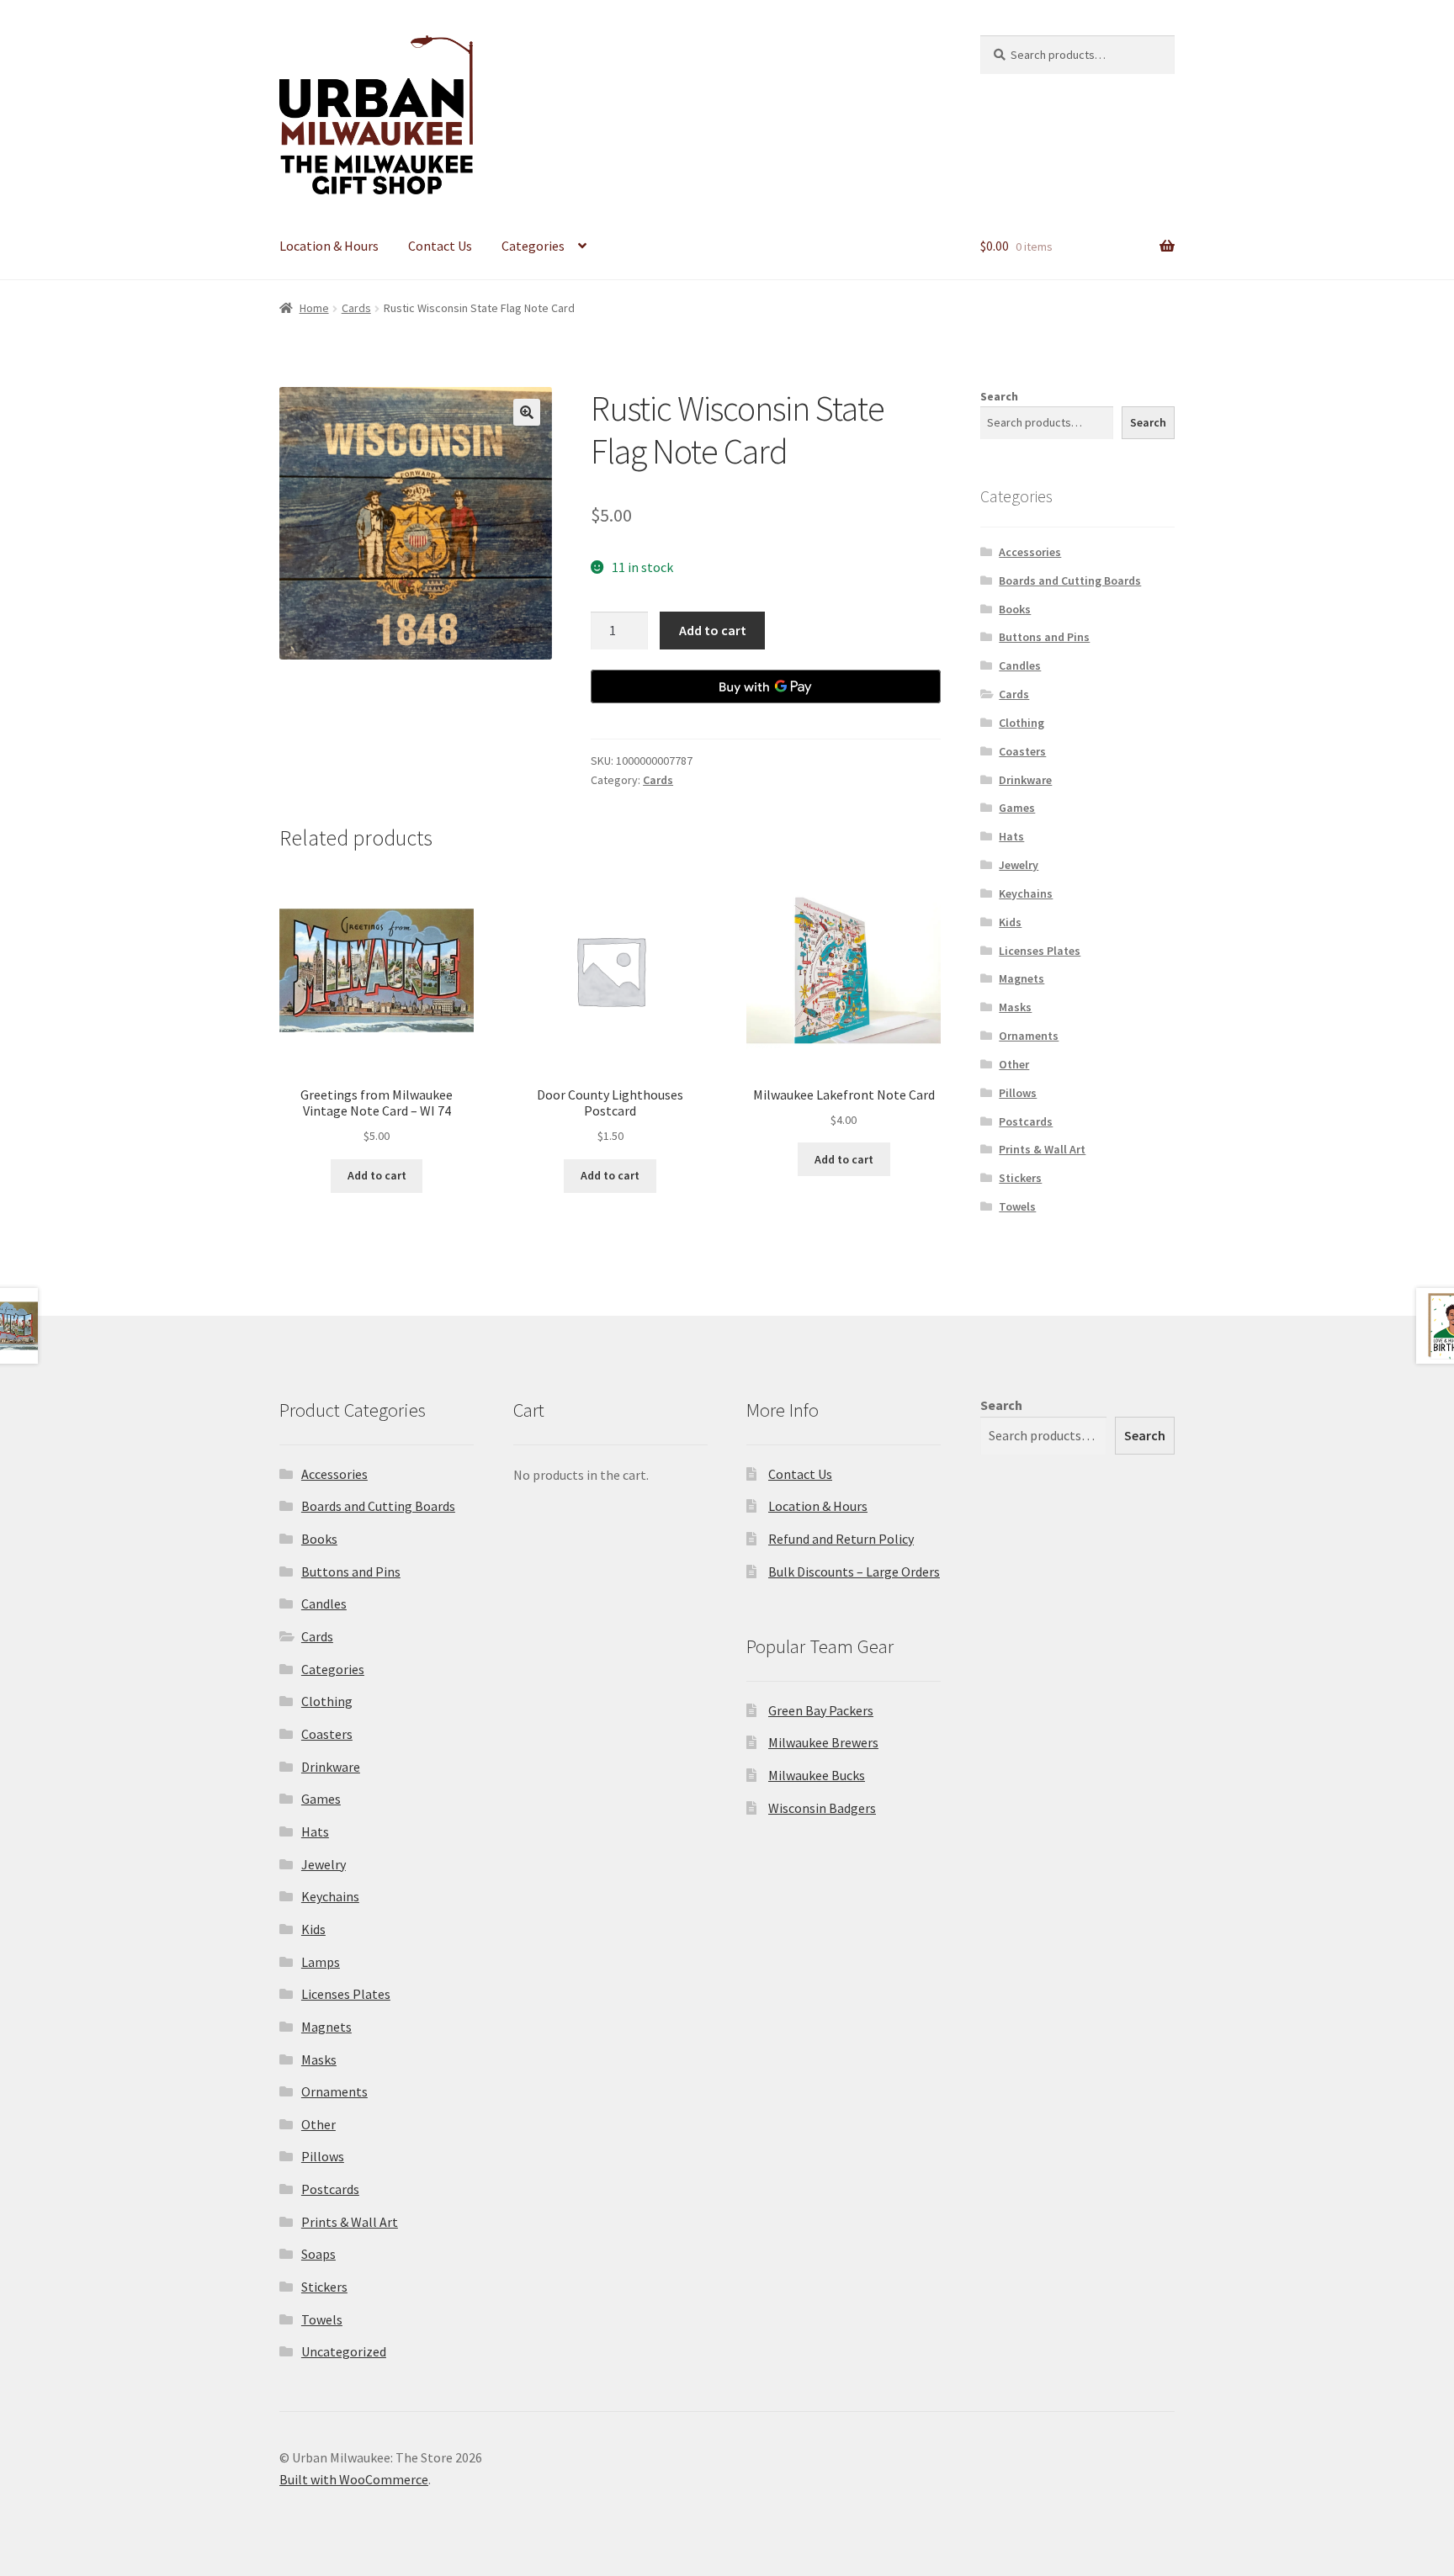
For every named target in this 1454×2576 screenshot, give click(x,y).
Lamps (321, 1962)
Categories (533, 246)
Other (1014, 1064)
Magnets (1022, 978)
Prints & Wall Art (1042, 1149)
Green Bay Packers (821, 1710)
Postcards (1026, 1121)
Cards (356, 308)
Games (1017, 808)
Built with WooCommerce (354, 2479)
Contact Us (440, 246)
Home (314, 308)
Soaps (318, 2254)
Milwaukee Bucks (817, 1775)
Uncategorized (344, 2351)
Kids (1010, 922)
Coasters (1022, 751)
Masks (1015, 1007)
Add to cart (713, 630)
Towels (1017, 1206)
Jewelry (1019, 865)
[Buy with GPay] (766, 686)
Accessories (1030, 552)
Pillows (1018, 1093)
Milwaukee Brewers (823, 1742)
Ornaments (1029, 1036)
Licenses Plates (1040, 951)
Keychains (1026, 893)
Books (1015, 609)
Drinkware (1025, 780)
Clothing (1022, 723)
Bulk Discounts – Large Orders (854, 1572)
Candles (1020, 665)
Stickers (1020, 1178)
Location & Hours (329, 246)
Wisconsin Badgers (822, 1808)
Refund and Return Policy (841, 1539)
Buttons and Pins (1044, 637)
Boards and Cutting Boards (1070, 580)
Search (999, 396)
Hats (1011, 836)
